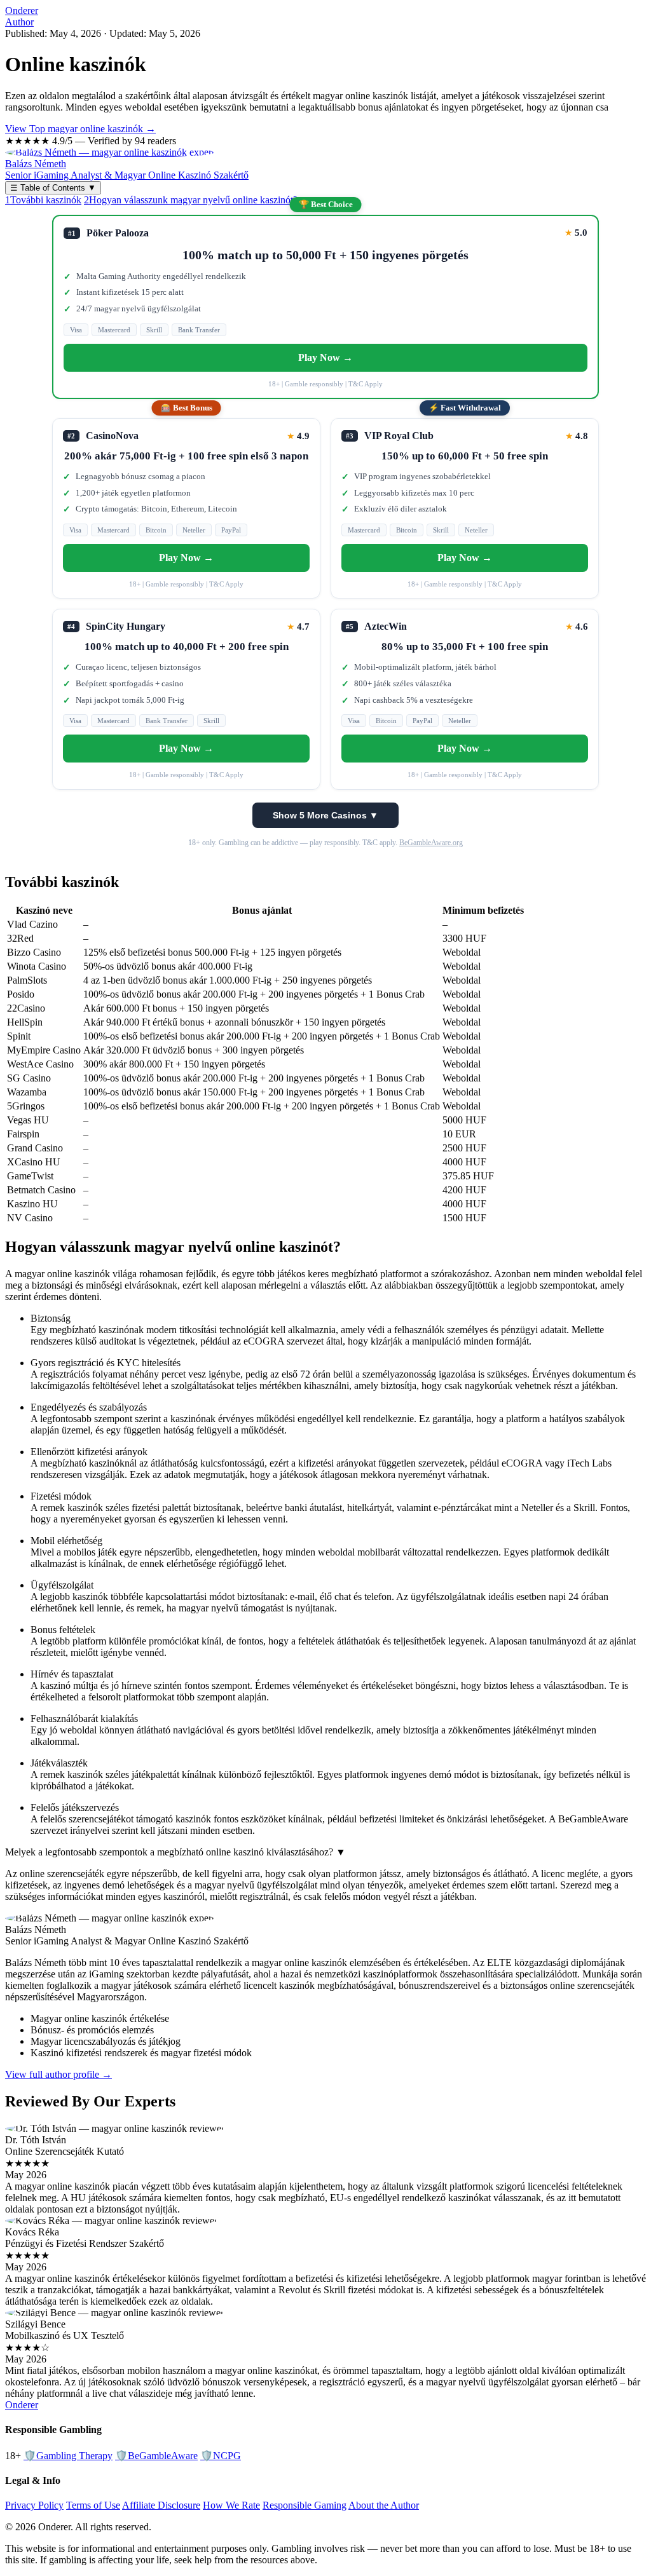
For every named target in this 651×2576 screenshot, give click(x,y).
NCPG (221, 2456)
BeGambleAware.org (431, 843)
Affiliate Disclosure (161, 2505)
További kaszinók (43, 200)
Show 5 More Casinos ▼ (325, 815)
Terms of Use (93, 2505)
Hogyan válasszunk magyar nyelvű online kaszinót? (191, 200)
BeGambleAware (156, 2456)
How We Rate (231, 2505)
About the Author (384, 2505)
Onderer (22, 10)
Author (19, 22)
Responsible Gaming (305, 2505)
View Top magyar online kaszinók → (80, 129)
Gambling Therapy (68, 2456)
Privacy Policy (34, 2505)
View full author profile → (58, 2074)
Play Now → (325, 357)
